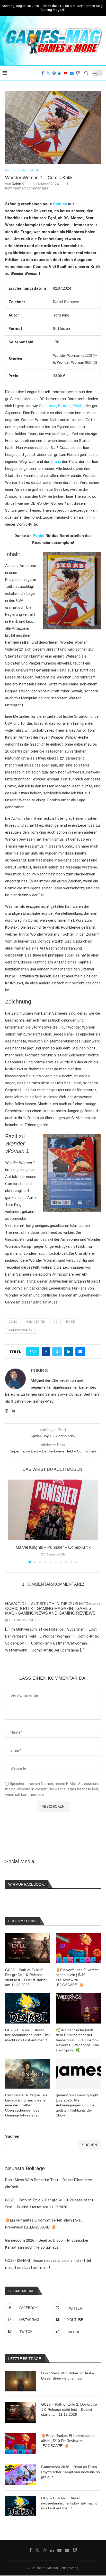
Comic (13, 1322)
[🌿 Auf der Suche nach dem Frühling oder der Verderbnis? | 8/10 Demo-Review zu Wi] (78, 2008)
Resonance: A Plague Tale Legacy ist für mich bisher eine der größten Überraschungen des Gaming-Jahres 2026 (26, 2105)
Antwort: (93, 1604)
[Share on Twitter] (57, 1352)
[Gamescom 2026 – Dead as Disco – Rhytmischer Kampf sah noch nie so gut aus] (21, 2475)
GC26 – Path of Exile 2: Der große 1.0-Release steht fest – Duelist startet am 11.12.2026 (69, 2409)
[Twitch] (78, 73)
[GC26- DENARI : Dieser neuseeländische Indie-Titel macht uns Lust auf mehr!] (21, 2506)
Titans (55, 462)
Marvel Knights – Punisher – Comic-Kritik (53, 1547)
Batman (65, 406)
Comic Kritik (36, 1322)
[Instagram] (54, 73)
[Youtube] (66, 73)
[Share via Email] (80, 1352)
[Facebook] (43, 73)
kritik (70, 1322)
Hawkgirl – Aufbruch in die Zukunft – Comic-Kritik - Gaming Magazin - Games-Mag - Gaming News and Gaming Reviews (50, 1609)
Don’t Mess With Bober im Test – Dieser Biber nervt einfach (68, 2376)
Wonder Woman (20, 1330)
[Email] (72, 73)
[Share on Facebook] (46, 1352)
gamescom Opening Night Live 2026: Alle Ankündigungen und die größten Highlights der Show (77, 2105)
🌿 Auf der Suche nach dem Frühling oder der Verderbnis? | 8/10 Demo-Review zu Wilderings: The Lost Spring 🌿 (77, 2040)
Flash (78, 406)
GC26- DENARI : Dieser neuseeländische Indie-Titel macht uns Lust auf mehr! (69, 2503)
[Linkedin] (60, 73)
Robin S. (18, 184)
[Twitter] (48, 73)
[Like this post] (34, 1352)
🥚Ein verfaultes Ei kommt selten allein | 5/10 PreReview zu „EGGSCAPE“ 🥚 (68, 2441)
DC (55, 1322)
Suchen (12, 2136)
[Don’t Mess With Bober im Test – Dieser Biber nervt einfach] (21, 2381)
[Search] (86, 73)
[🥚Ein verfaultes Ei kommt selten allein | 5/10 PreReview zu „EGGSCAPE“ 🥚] (21, 2444)
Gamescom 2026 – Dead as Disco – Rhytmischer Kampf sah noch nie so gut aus (71, 2472)
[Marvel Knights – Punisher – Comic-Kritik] (53, 1510)
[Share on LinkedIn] (69, 1352)
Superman (48, 406)
